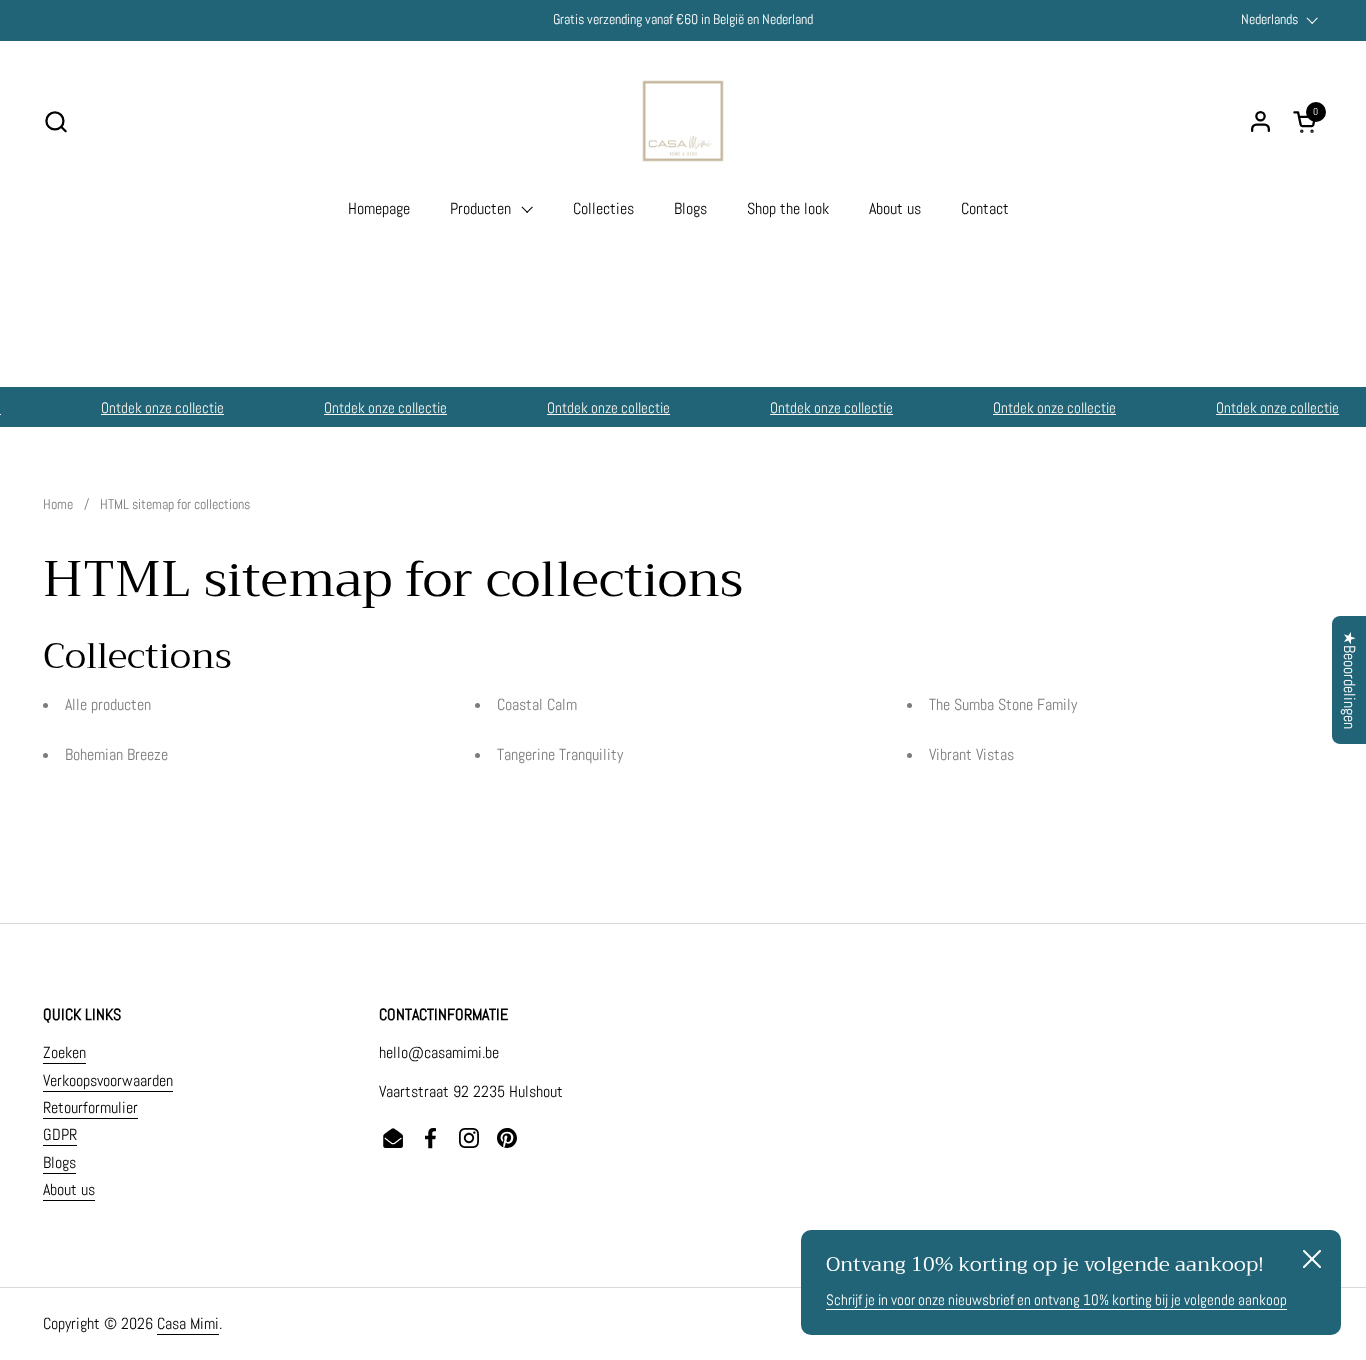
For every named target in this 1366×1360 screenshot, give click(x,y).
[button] (55, 121)
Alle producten (108, 704)
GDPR (60, 1134)
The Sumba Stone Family (1003, 704)
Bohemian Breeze (116, 754)
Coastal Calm (537, 704)
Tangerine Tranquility (560, 754)
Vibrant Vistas (971, 754)
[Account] (1260, 121)
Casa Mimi (188, 1323)
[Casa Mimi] (683, 121)
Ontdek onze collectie (157, 407)
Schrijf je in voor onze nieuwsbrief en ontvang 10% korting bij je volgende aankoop (1056, 1299)
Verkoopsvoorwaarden (108, 1080)
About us (69, 1189)
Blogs (59, 1162)
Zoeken (64, 1052)
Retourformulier (90, 1107)
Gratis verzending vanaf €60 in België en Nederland (683, 19)
